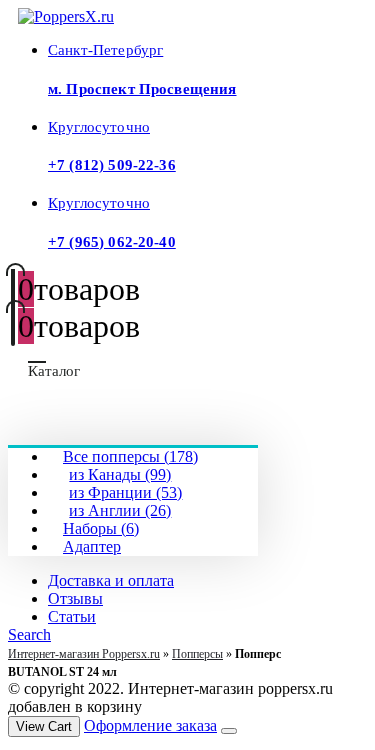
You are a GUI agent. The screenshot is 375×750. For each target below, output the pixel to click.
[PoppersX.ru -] (66, 16)
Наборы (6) (101, 528)
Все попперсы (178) (130, 456)
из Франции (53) (125, 492)
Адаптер (92, 546)
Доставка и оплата (111, 580)
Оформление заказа (150, 725)
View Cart (44, 726)
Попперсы (197, 654)
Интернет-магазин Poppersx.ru (84, 654)
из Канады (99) (120, 474)
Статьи (72, 616)
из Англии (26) (120, 510)
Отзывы (75, 598)
